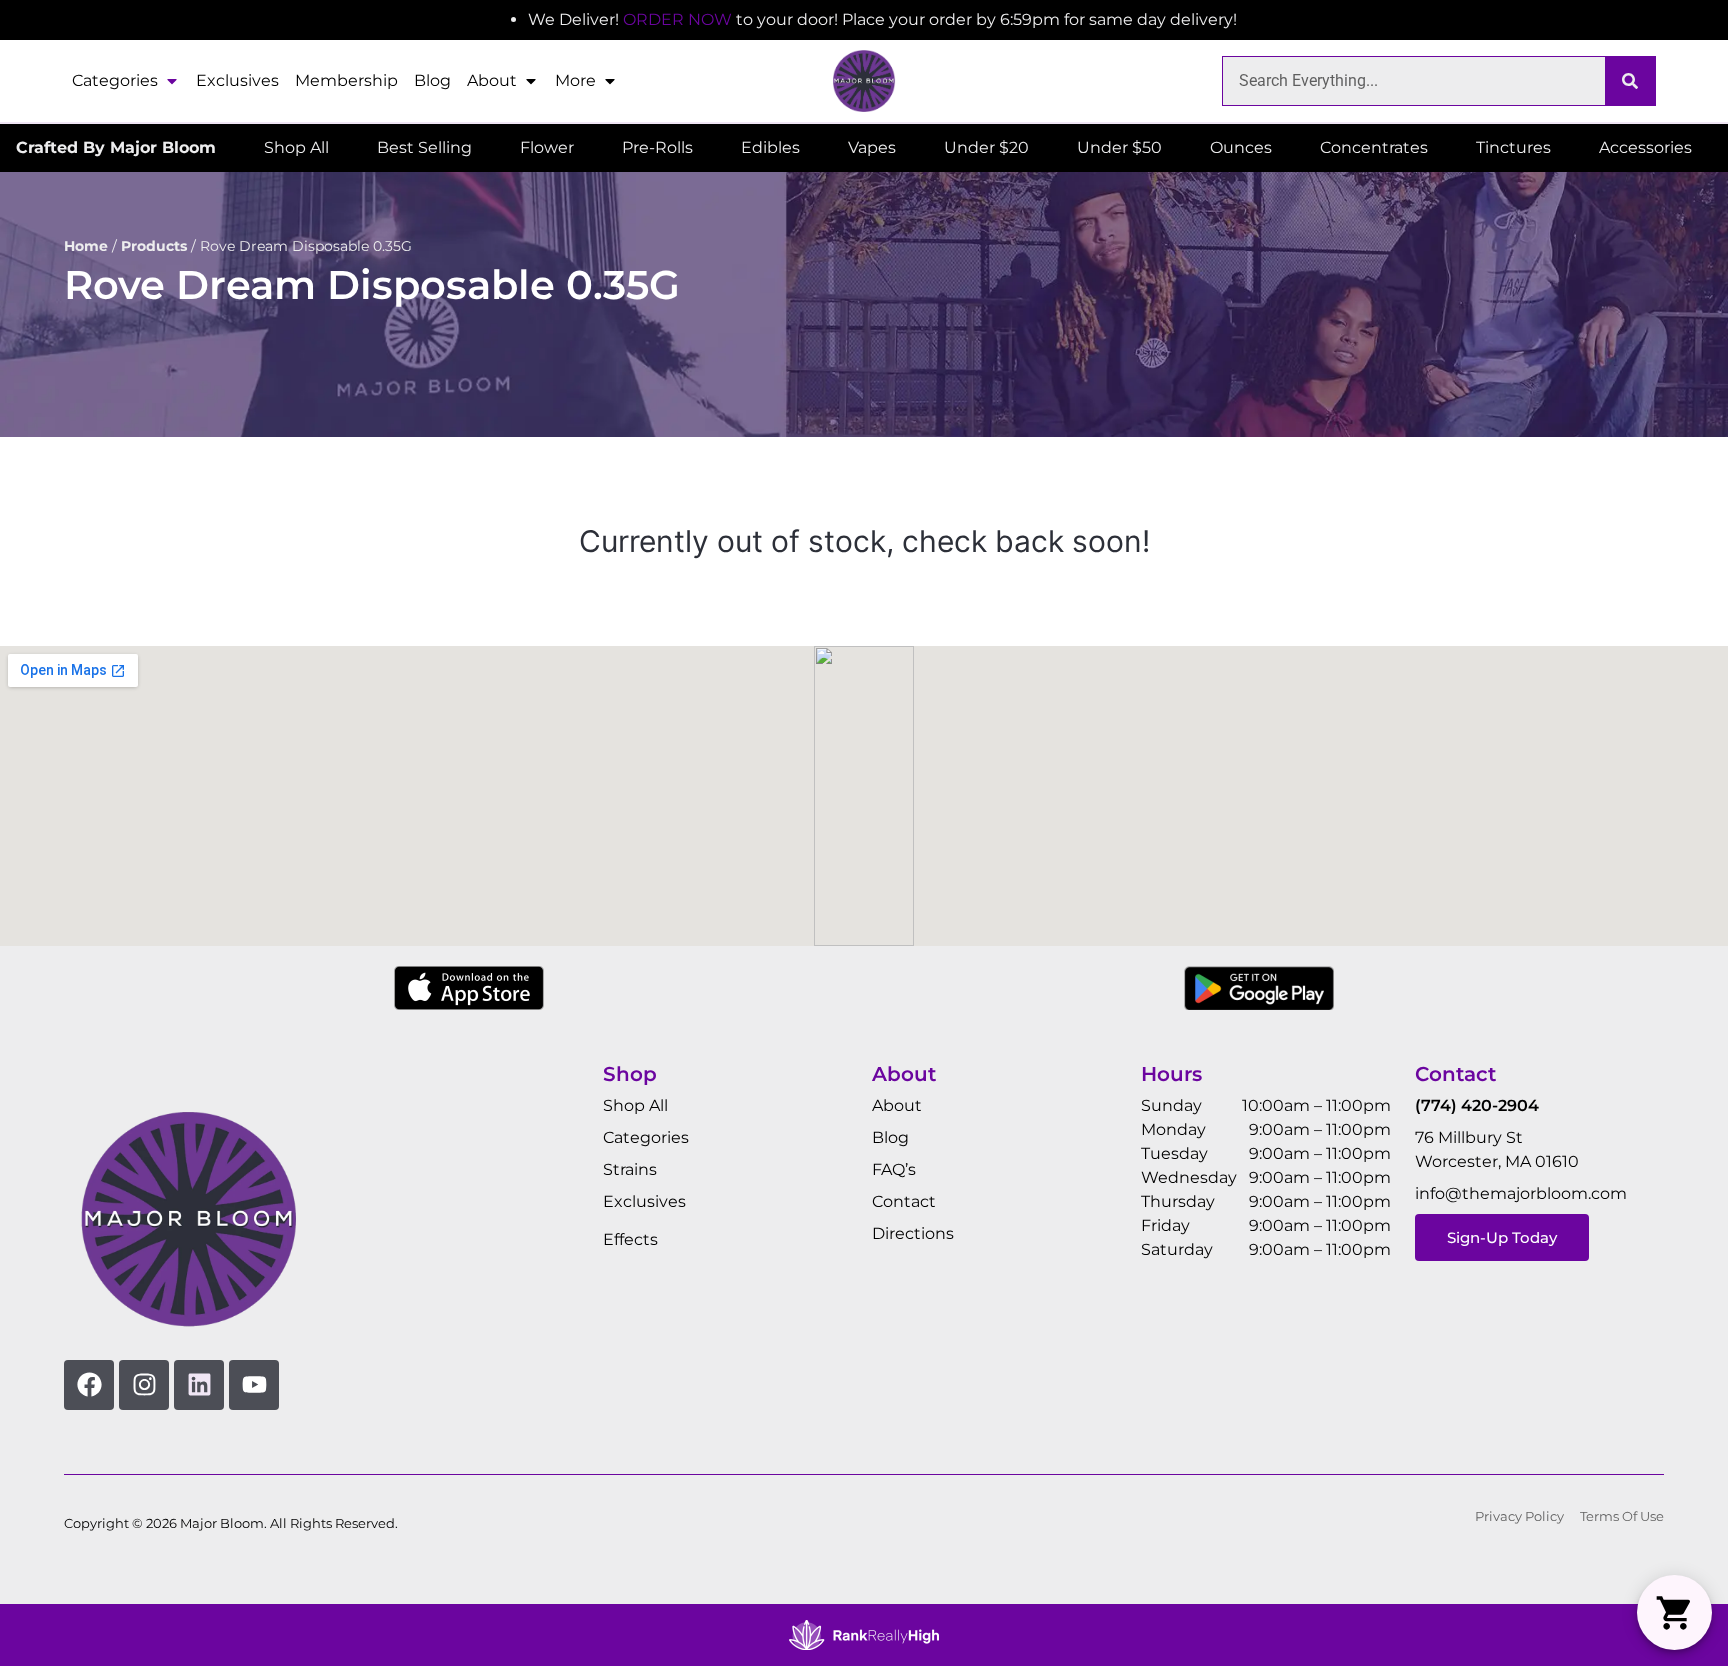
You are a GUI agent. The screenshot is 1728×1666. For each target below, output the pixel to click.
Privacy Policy (1519, 1516)
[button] (1674, 1612)
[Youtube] (254, 1385)
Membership (346, 80)
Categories (115, 80)
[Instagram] (144, 1385)
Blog (432, 80)
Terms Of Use (1622, 1516)
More (575, 80)
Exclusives (237, 80)
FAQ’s (894, 1169)
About (492, 80)
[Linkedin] (199, 1385)
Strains (630, 1169)
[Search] (1630, 81)
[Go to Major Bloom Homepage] (864, 81)
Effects (630, 1239)
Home (86, 246)
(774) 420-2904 (1477, 1105)
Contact (904, 1201)
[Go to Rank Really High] (864, 1635)
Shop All (635, 1105)
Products (154, 246)
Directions (913, 1233)
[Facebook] (89, 1385)
